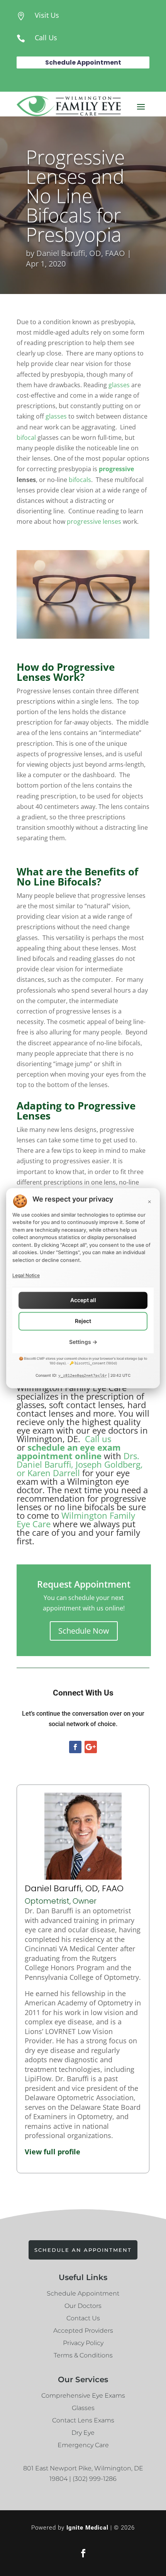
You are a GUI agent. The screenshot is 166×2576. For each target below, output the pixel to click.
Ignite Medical (87, 2528)
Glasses (83, 2408)
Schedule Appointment (83, 62)
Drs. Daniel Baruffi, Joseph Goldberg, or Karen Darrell (80, 1464)
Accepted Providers (83, 2331)
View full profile (53, 2152)
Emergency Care (83, 2445)
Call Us (46, 38)
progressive (116, 469)
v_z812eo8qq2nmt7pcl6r (83, 1376)
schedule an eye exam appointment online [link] (69, 1451)
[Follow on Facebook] (75, 1747)
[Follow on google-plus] (91, 1747)
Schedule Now (84, 1631)
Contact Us (83, 2318)
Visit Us (47, 15)
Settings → (83, 1342)
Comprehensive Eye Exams (83, 2396)
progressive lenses (94, 521)
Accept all (83, 1300)
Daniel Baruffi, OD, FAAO (81, 253)
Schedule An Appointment (83, 2250)
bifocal (26, 438)
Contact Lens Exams (83, 2420)
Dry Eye (83, 2433)
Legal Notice (26, 1275)
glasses (119, 385)
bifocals (80, 480)
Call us (98, 1439)
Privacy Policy (83, 2343)
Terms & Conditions (83, 2355)
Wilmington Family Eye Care (76, 1520)
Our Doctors (83, 2306)
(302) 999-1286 (95, 2479)
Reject (83, 1321)
